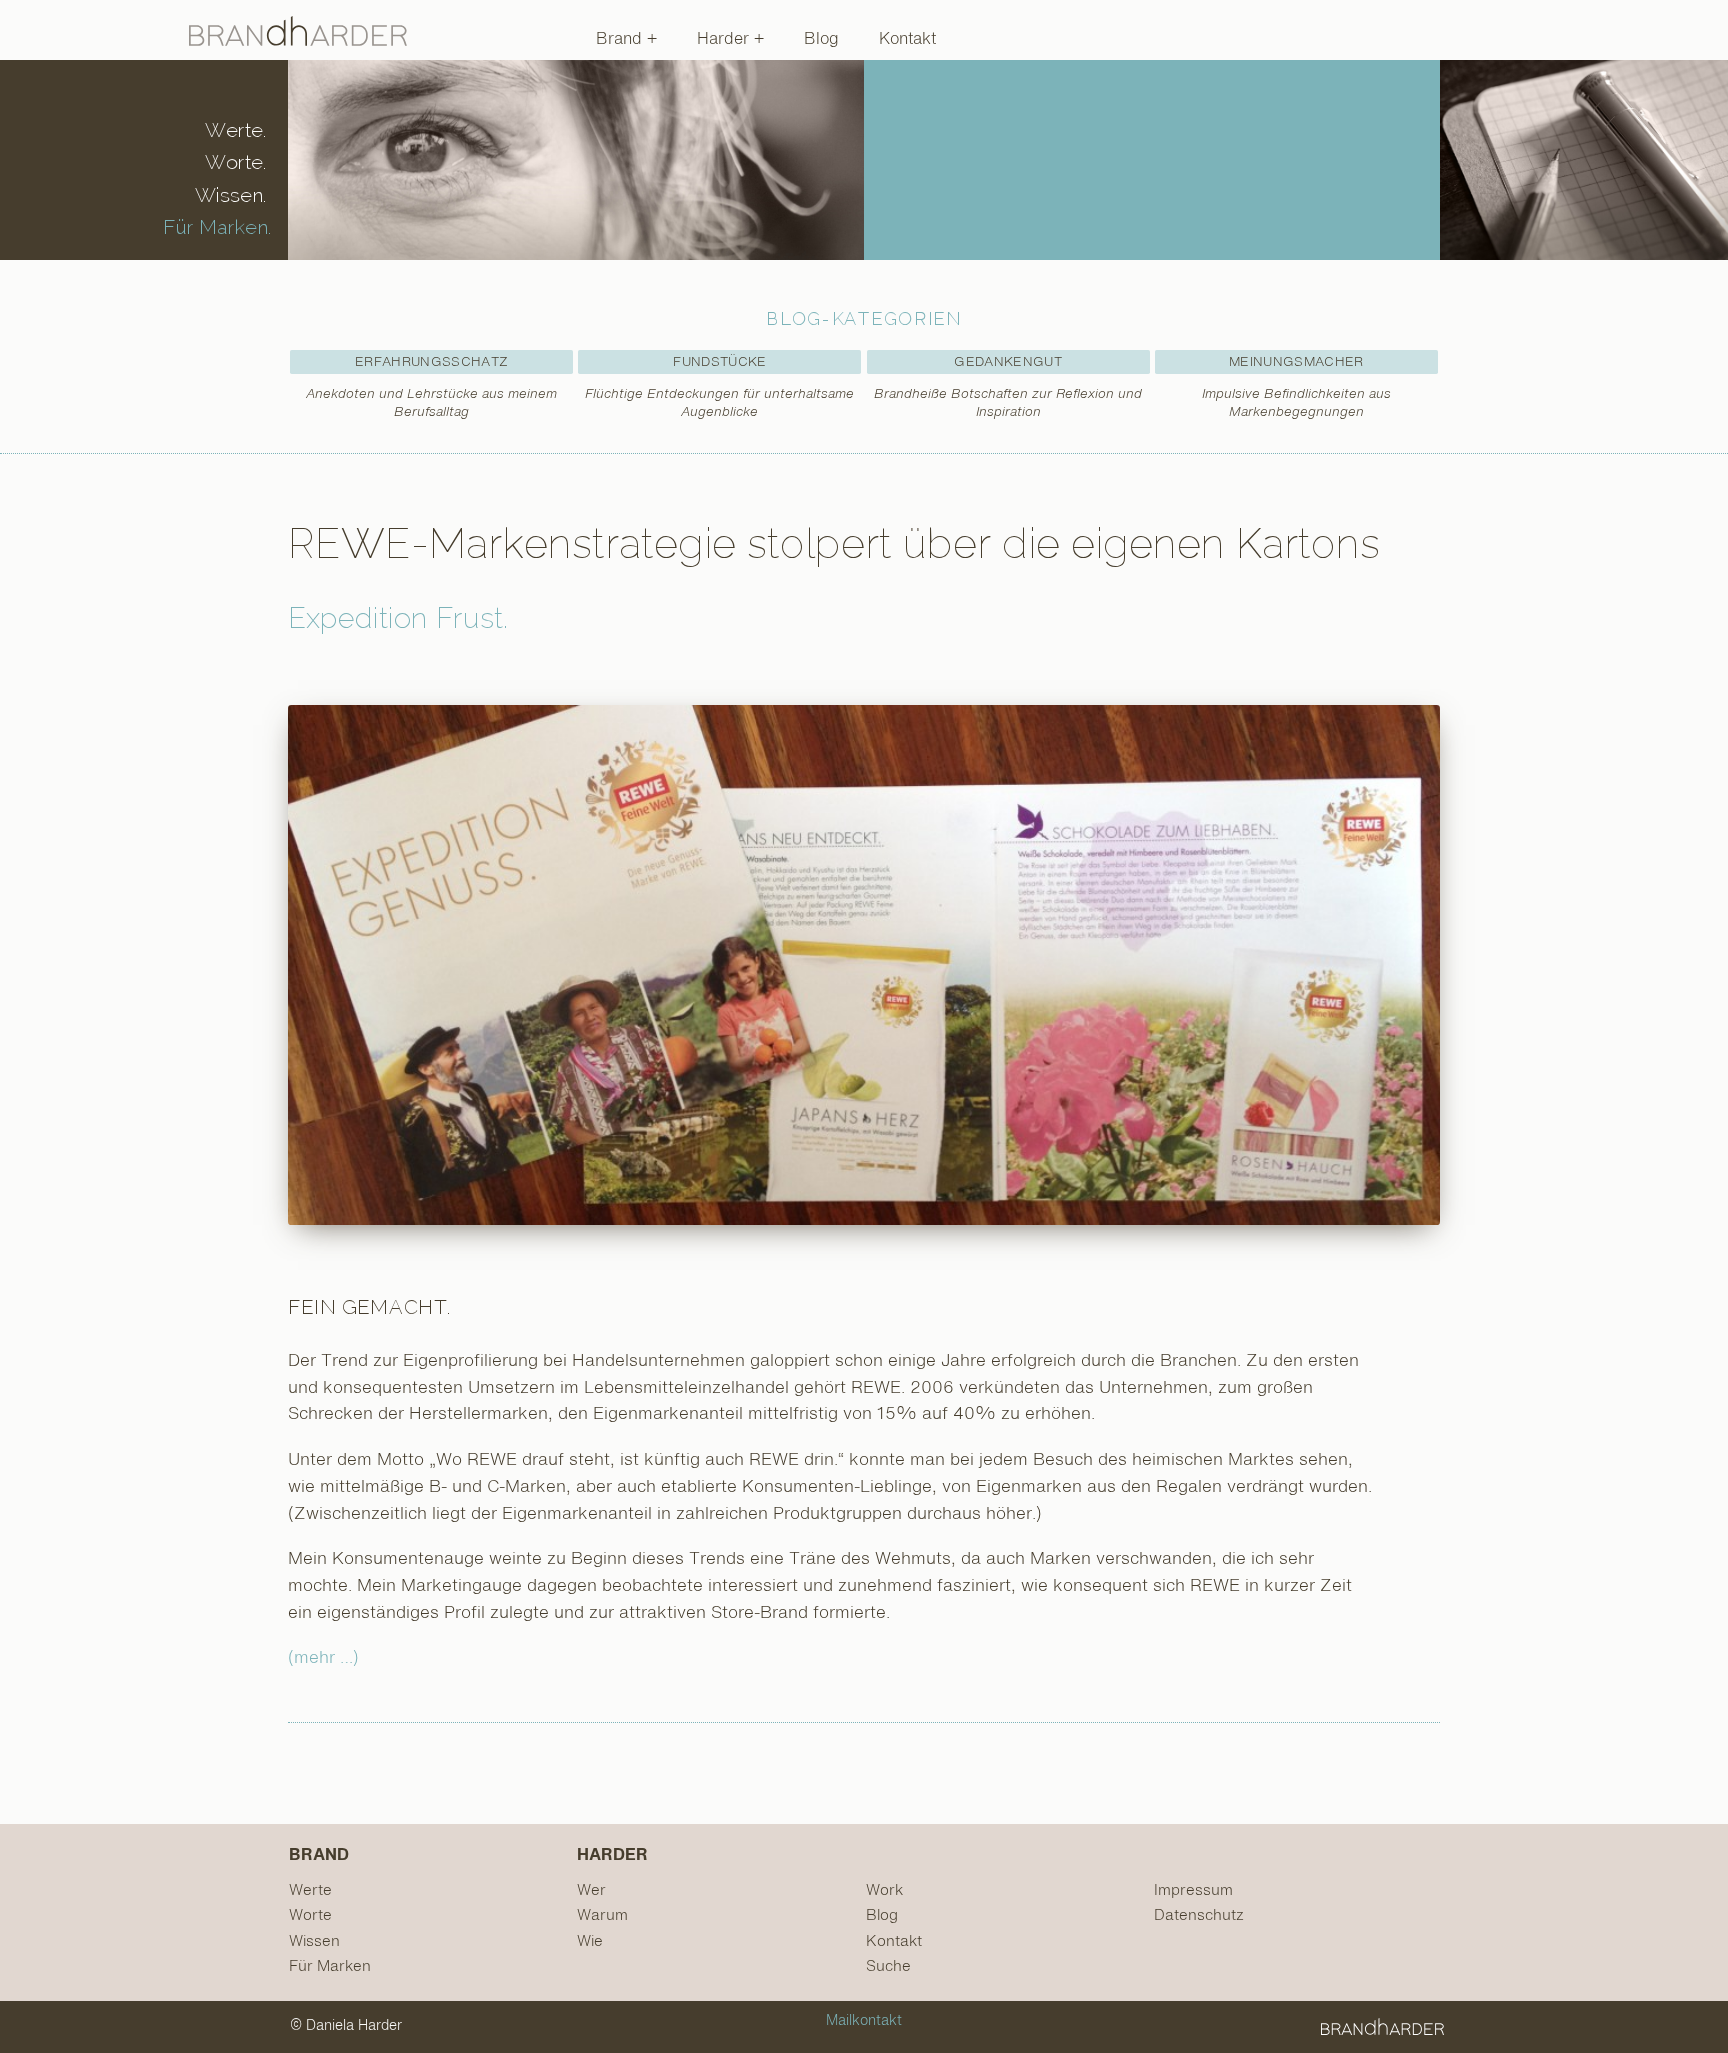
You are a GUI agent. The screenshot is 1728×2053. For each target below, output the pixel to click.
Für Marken (330, 1966)
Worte (310, 1915)
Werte (310, 1890)
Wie (590, 1941)
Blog (821, 40)
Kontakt (907, 40)
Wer (591, 1890)
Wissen (314, 1941)
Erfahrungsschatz (431, 362)
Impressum (1193, 1890)
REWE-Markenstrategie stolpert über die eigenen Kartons (834, 543)
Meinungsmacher (1296, 362)
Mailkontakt (864, 2021)
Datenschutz (1199, 1915)
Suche (888, 1966)
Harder (725, 40)
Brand (621, 40)
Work (884, 1890)
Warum (602, 1915)
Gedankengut (1008, 362)
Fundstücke (719, 362)
